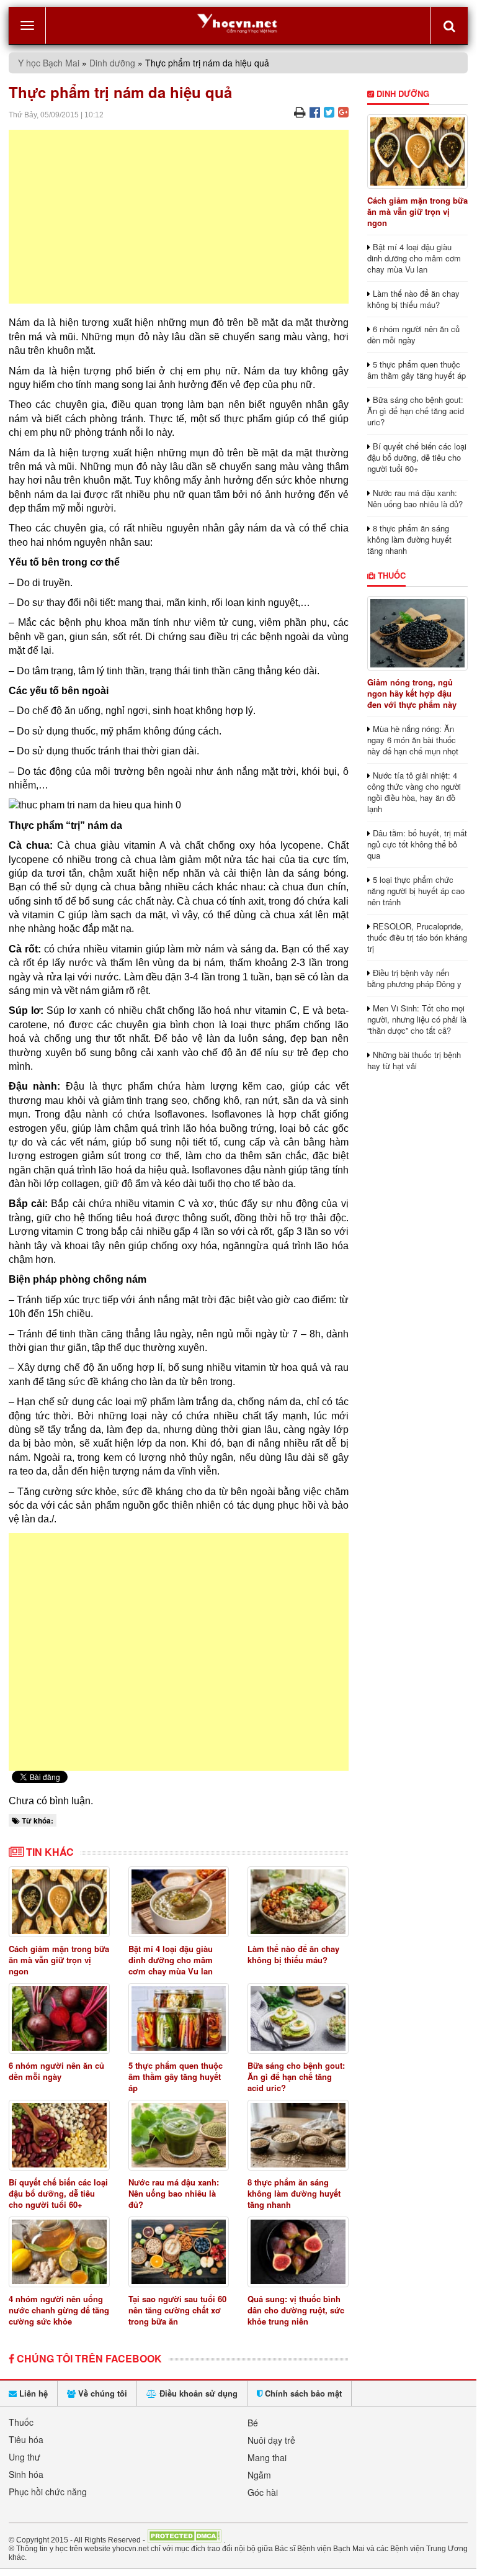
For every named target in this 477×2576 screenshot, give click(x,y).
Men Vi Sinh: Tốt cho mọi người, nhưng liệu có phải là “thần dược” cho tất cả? (417, 1019)
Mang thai (267, 2457)
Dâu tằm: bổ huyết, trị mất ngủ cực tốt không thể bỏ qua (417, 844)
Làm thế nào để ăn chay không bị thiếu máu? (293, 1954)
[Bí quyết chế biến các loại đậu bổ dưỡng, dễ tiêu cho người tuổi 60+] (59, 2135)
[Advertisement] (179, 217)
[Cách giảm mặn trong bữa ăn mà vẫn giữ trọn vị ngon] (59, 1902)
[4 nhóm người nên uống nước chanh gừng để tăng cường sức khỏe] (59, 2252)
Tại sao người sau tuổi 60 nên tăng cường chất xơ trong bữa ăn (177, 2310)
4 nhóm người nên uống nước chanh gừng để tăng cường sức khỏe (59, 2310)
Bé (253, 2423)
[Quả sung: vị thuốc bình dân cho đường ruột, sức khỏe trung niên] (298, 2252)
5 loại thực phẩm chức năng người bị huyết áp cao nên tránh (416, 891)
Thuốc (390, 575)
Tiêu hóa (26, 2439)
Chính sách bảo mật (302, 2393)
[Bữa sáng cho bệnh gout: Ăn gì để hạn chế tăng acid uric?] (298, 2018)
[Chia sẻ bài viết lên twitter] (329, 111)
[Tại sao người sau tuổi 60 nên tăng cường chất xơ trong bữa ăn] (179, 2252)
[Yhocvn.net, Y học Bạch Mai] (238, 23)
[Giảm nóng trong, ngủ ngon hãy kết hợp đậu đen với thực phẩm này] (418, 633)
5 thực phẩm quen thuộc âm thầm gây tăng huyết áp (176, 2077)
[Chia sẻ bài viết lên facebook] (315, 111)
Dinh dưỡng (112, 63)
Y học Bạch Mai (49, 63)
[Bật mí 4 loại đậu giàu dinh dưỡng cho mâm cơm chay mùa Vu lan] (179, 1902)
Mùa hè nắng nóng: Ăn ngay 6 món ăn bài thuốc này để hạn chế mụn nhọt (413, 740)
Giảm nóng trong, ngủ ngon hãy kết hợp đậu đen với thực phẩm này (412, 693)
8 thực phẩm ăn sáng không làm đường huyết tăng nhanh (294, 2193)
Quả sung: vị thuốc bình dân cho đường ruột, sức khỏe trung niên (296, 2310)
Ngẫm (259, 2475)
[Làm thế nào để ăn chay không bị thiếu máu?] (298, 1902)
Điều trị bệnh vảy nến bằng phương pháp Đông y (414, 978)
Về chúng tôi (101, 2393)
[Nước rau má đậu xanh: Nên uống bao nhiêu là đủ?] (179, 2135)
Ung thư (25, 2457)
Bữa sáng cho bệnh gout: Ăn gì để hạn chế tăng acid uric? (296, 2077)
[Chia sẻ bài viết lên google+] (343, 111)
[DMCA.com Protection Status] (184, 2539)
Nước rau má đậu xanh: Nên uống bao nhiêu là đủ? (174, 2193)
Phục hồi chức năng (48, 2492)
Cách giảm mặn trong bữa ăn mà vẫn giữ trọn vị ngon (59, 1960)
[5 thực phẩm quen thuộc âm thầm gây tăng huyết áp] (179, 2018)
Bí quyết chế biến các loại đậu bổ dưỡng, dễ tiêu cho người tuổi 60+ (58, 2193)
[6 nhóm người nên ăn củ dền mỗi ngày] (59, 2018)
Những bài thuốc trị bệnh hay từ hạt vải (414, 1060)
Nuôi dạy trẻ (271, 2440)
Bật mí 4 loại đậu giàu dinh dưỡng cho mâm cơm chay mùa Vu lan (171, 1960)
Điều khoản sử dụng (197, 2393)
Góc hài (263, 2492)
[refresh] (449, 25)
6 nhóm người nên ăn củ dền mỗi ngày (56, 2071)
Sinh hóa (26, 2474)
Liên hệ (32, 2393)
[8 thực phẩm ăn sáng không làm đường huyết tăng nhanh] (298, 2135)
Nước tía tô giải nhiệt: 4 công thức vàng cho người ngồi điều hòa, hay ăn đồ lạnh (414, 792)
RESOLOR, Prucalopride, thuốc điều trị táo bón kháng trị (417, 937)
